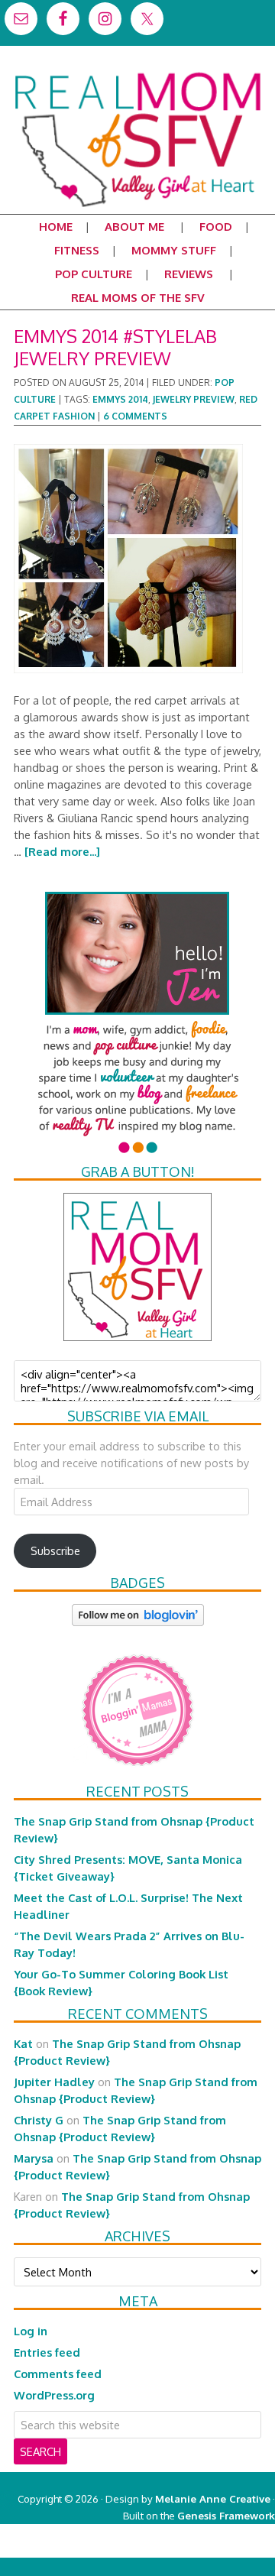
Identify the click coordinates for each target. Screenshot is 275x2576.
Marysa (34, 2158)
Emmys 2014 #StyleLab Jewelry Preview (115, 347)
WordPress (210, 2549)
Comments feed (58, 2373)
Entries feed (47, 2352)
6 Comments (135, 416)
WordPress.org (54, 2395)
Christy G (39, 2120)
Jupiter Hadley (54, 2082)
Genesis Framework (226, 2515)
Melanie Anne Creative (213, 2498)
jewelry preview (194, 399)
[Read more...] (62, 851)
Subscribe (55, 1550)
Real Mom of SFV (137, 72)
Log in (31, 2331)
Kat (23, 2043)
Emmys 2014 (120, 399)
